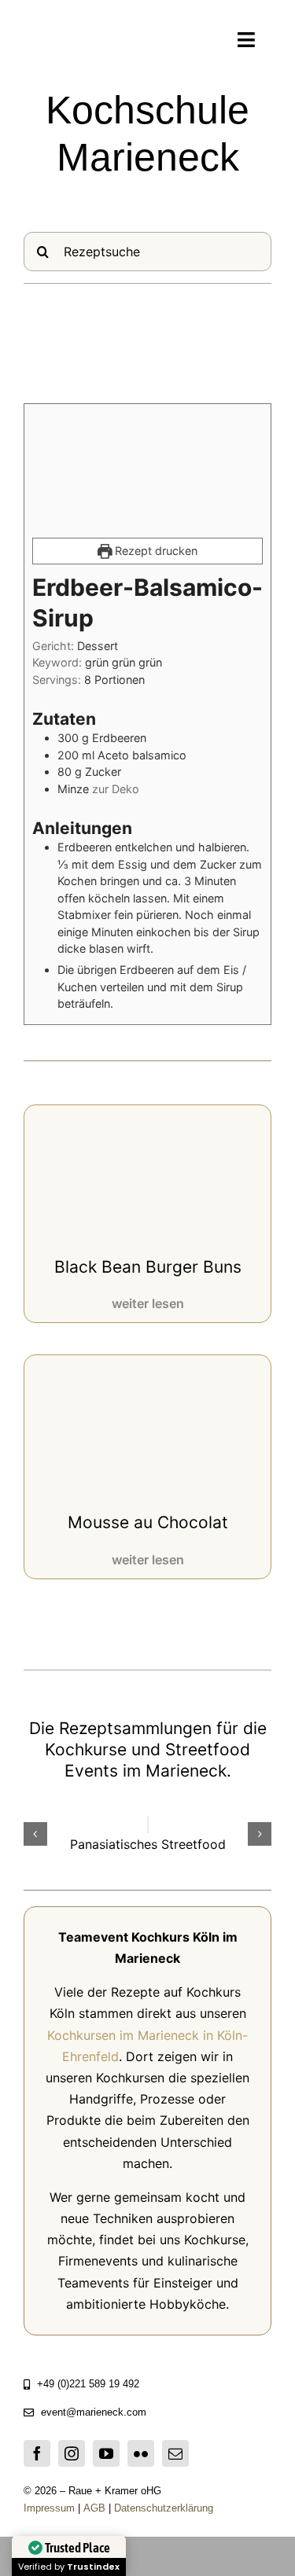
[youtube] (106, 2453)
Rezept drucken (155, 551)
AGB (96, 2508)
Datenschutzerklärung (162, 2508)
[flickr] (141, 2453)
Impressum (49, 2508)
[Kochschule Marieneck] (72, 39)
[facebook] (37, 2453)
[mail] (175, 2453)
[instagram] (72, 2453)
